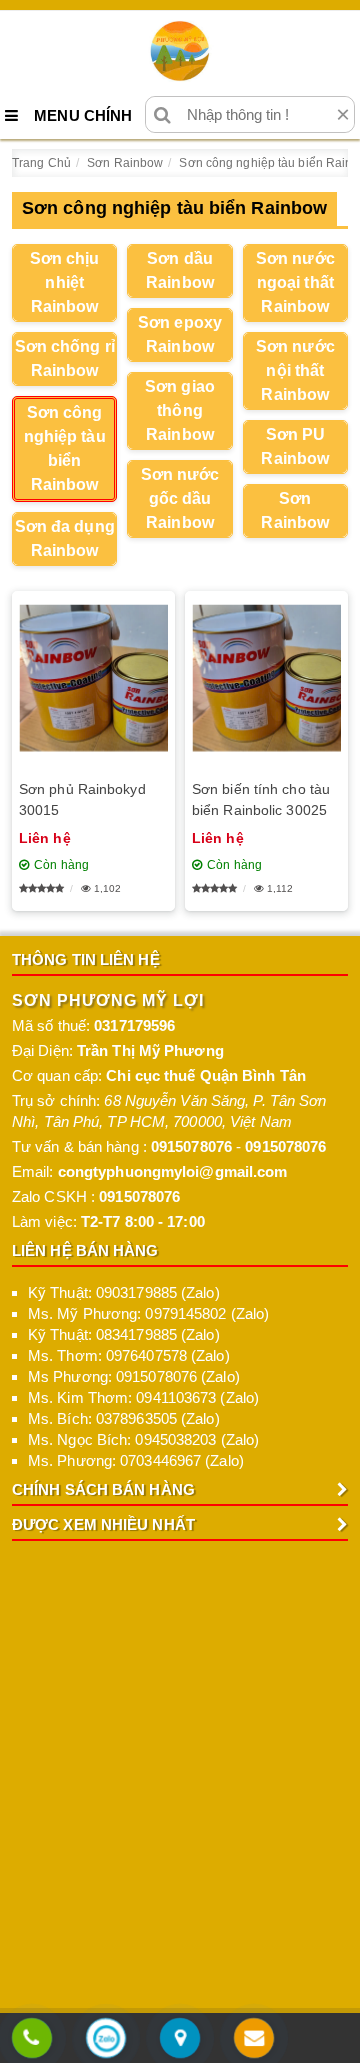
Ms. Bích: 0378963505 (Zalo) (124, 1418)
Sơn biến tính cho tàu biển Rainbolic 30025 (261, 799)
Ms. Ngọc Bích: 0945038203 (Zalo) (143, 1439)
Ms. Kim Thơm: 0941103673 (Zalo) (143, 1397)
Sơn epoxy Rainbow (180, 334)
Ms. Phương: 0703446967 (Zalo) (136, 1460)
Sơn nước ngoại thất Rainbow (295, 282)
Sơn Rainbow (295, 510)
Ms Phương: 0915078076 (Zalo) (134, 1376)
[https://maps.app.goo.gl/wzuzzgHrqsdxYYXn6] (180, 2039)
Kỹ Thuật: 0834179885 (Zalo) (124, 1334)
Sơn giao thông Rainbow (180, 410)
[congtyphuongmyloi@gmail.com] (254, 2039)
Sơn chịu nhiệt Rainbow (65, 282)
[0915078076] (32, 2039)
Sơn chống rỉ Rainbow (65, 358)
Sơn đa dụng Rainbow (65, 538)
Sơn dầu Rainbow (180, 270)
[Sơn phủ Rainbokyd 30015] (93, 678)
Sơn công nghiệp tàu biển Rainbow (65, 448)
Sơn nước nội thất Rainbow (295, 370)
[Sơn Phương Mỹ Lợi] (180, 51)
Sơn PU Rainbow (295, 446)
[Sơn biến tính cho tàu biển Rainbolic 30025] (266, 678)
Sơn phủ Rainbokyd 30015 (82, 799)
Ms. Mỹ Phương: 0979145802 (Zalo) (148, 1313)
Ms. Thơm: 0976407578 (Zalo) (129, 1355)
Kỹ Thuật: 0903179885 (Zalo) (124, 1292)
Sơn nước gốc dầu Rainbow (180, 498)
